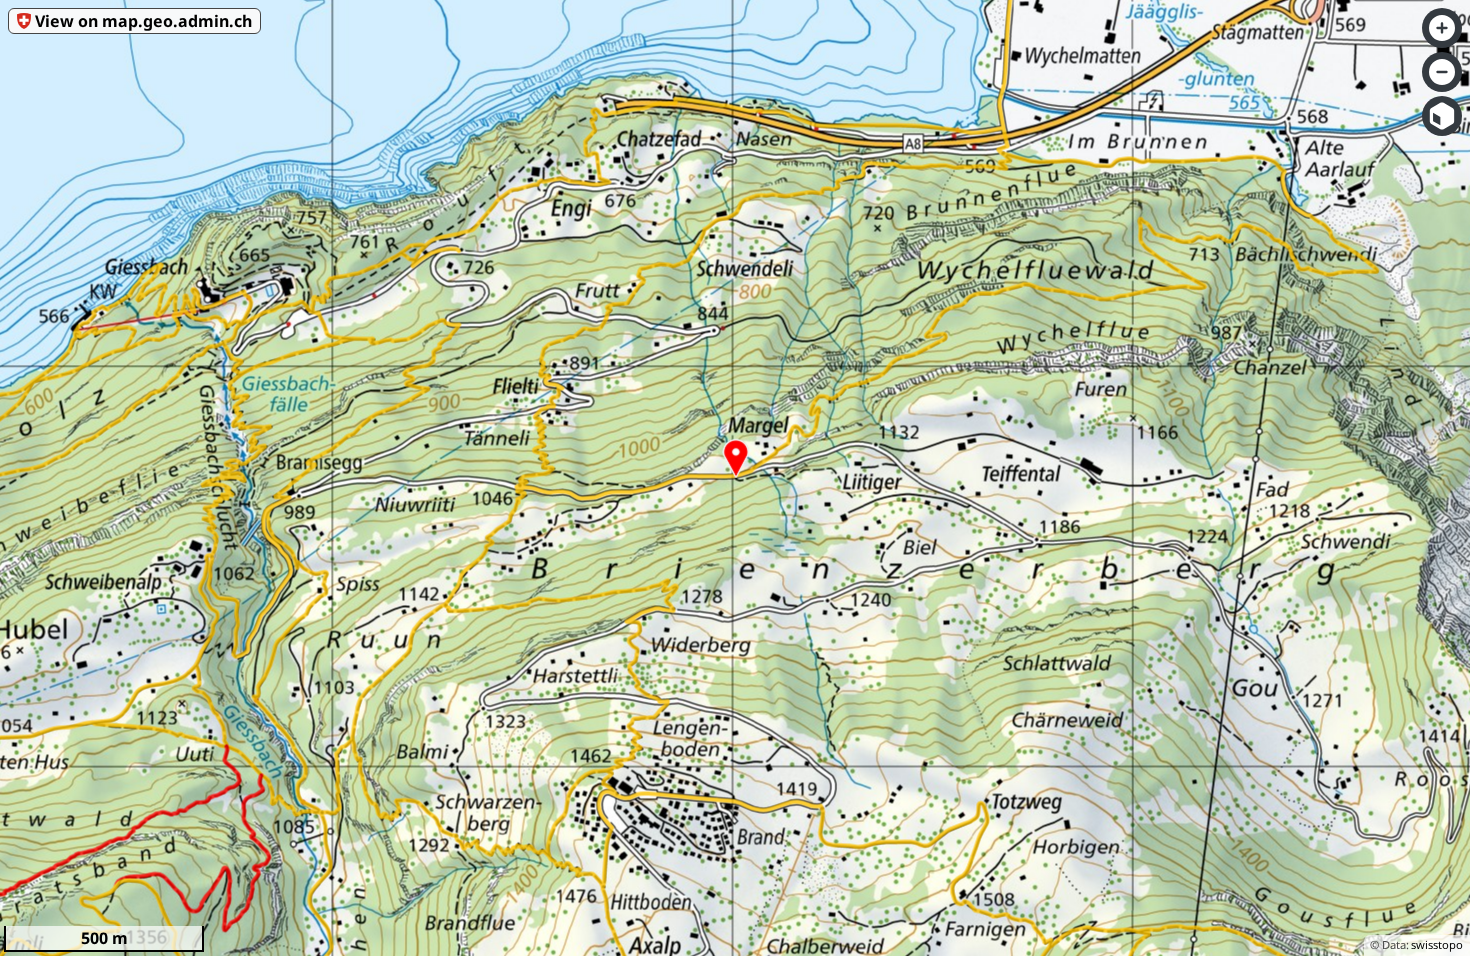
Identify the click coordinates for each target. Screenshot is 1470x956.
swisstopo (1437, 944)
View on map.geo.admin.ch (143, 21)
